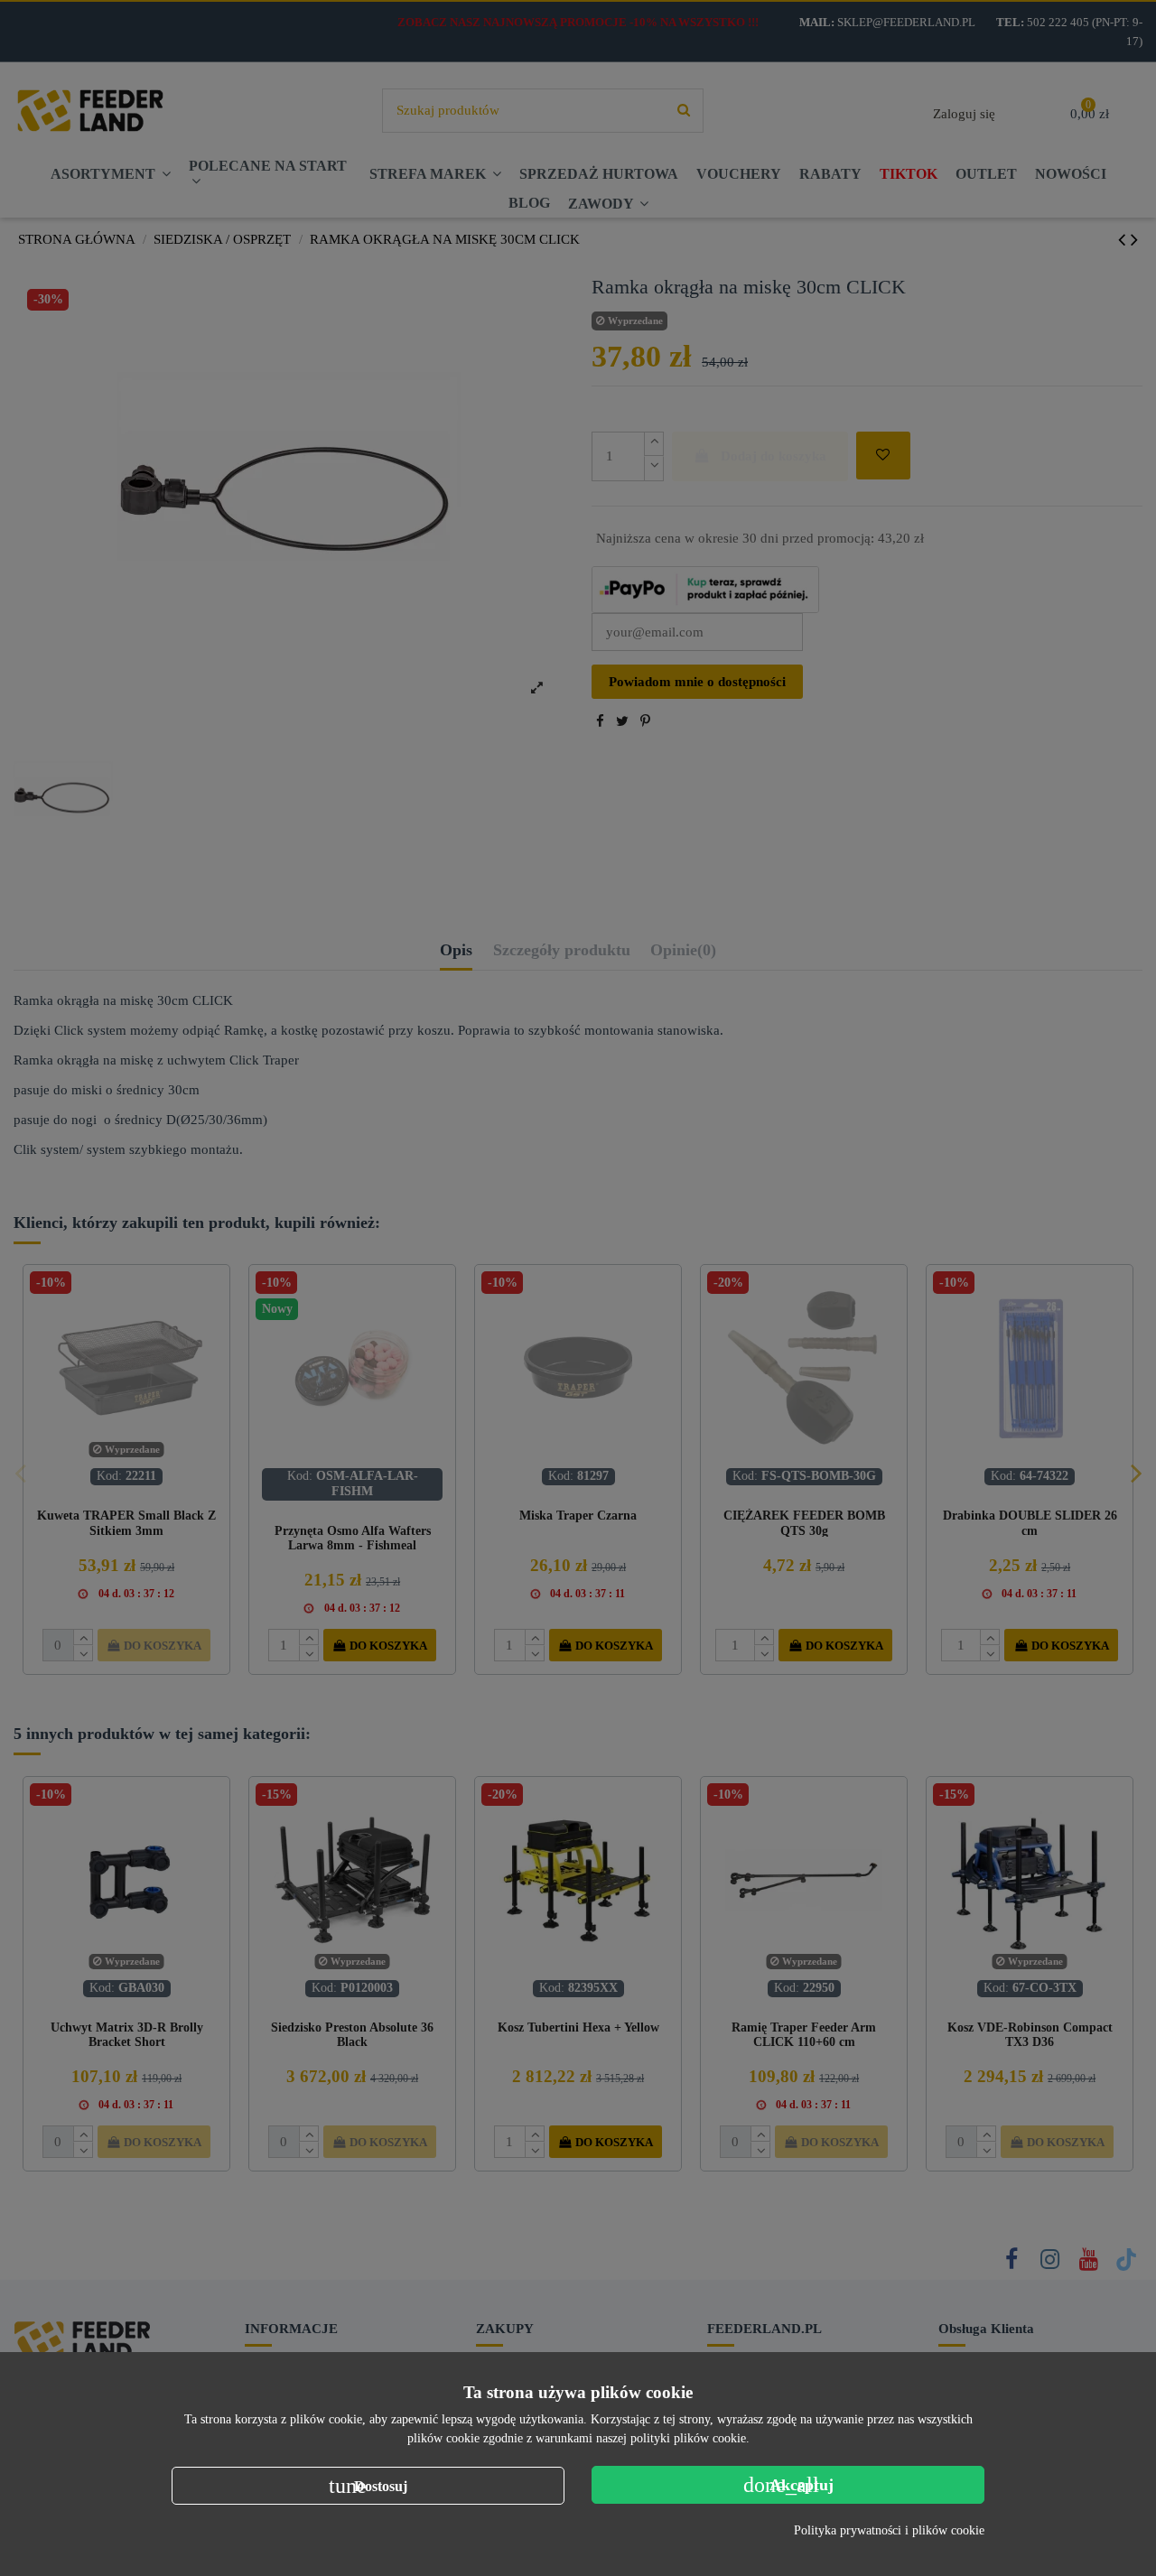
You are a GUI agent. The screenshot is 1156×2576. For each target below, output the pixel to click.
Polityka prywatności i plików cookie (889, 2530)
